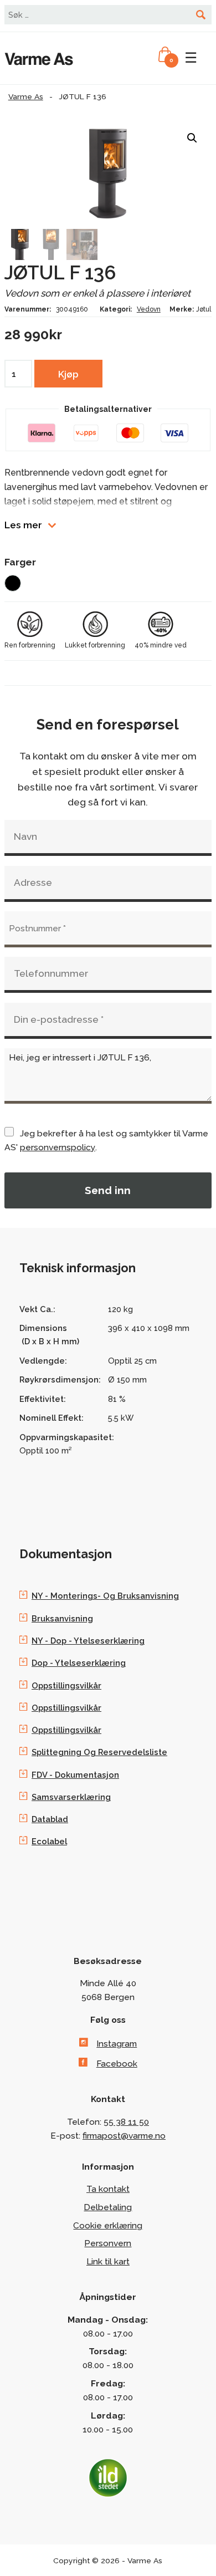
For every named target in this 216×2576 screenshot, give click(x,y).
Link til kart (108, 2261)
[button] (192, 138)
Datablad (50, 1819)
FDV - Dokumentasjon (75, 1775)
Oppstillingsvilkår (66, 1685)
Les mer (23, 525)
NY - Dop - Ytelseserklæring (88, 1641)
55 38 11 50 (126, 2122)
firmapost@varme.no (124, 2136)
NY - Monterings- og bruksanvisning (105, 1596)
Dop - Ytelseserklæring (79, 1663)
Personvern (108, 2243)
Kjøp (68, 374)
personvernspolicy (58, 1147)
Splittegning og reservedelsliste (99, 1752)
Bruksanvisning (62, 1618)
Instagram (117, 2044)
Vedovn (149, 309)
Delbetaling (108, 2207)
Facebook (117, 2064)
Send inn (108, 1190)
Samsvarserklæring (71, 1797)
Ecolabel (49, 1841)
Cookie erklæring (108, 2225)
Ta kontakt (108, 2189)
